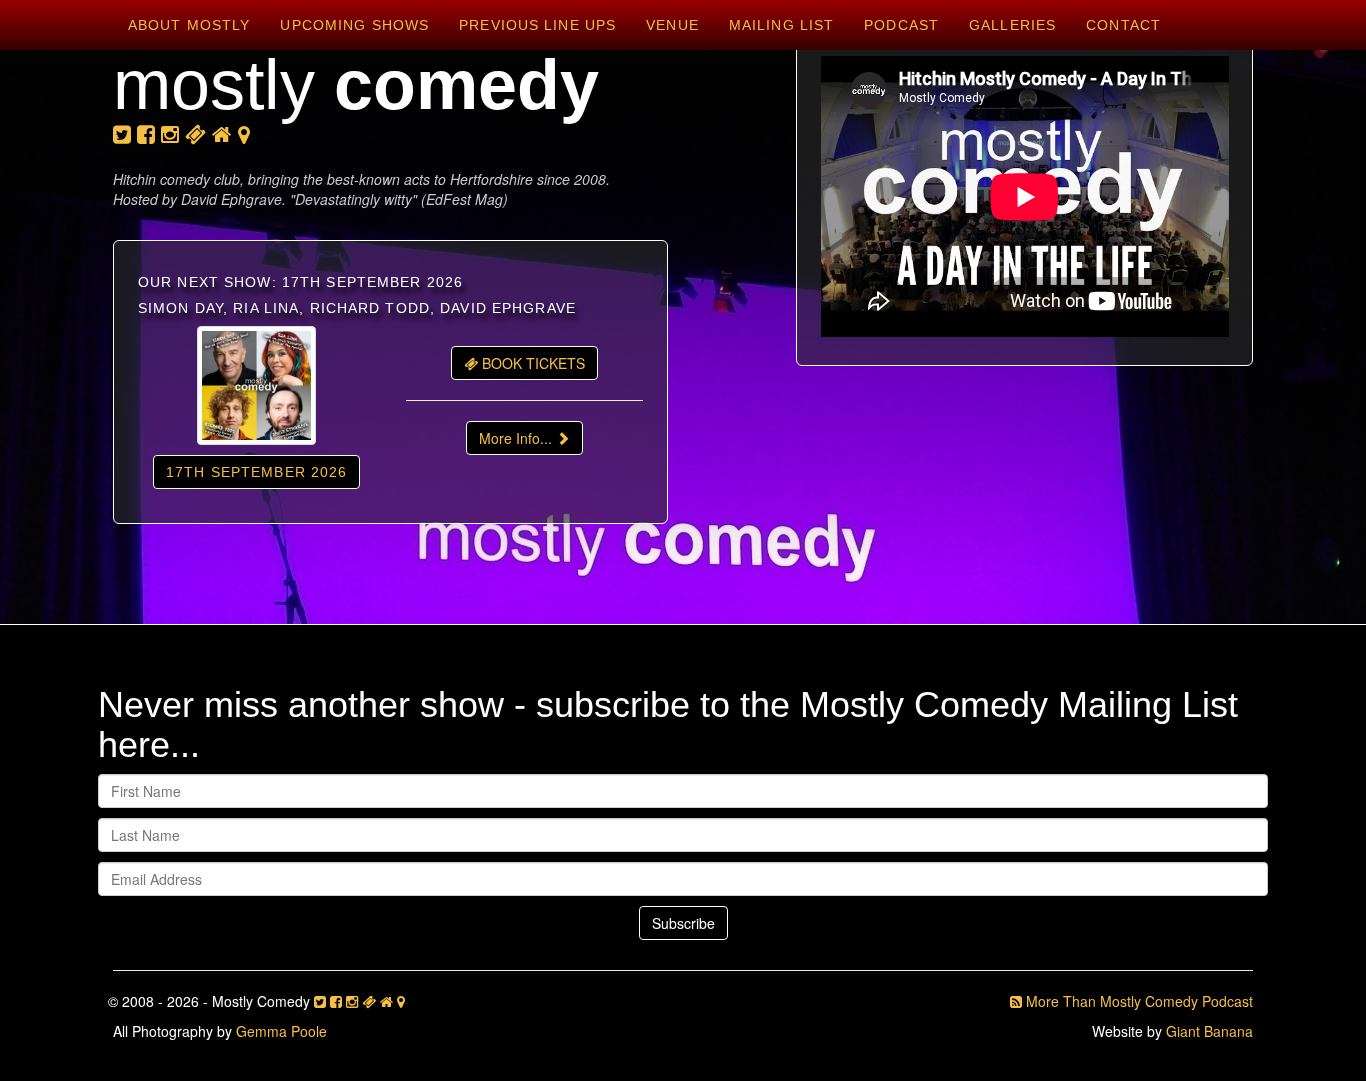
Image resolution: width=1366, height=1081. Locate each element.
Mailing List (781, 25)
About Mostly (189, 25)
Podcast (901, 25)
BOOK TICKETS (531, 363)
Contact (1123, 25)
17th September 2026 (256, 472)
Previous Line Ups (537, 25)
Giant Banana (1209, 1031)
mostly (356, 85)
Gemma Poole (281, 1031)
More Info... (517, 438)
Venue (672, 25)
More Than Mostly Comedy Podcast (1137, 1001)
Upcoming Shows (354, 25)
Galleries (1012, 25)
